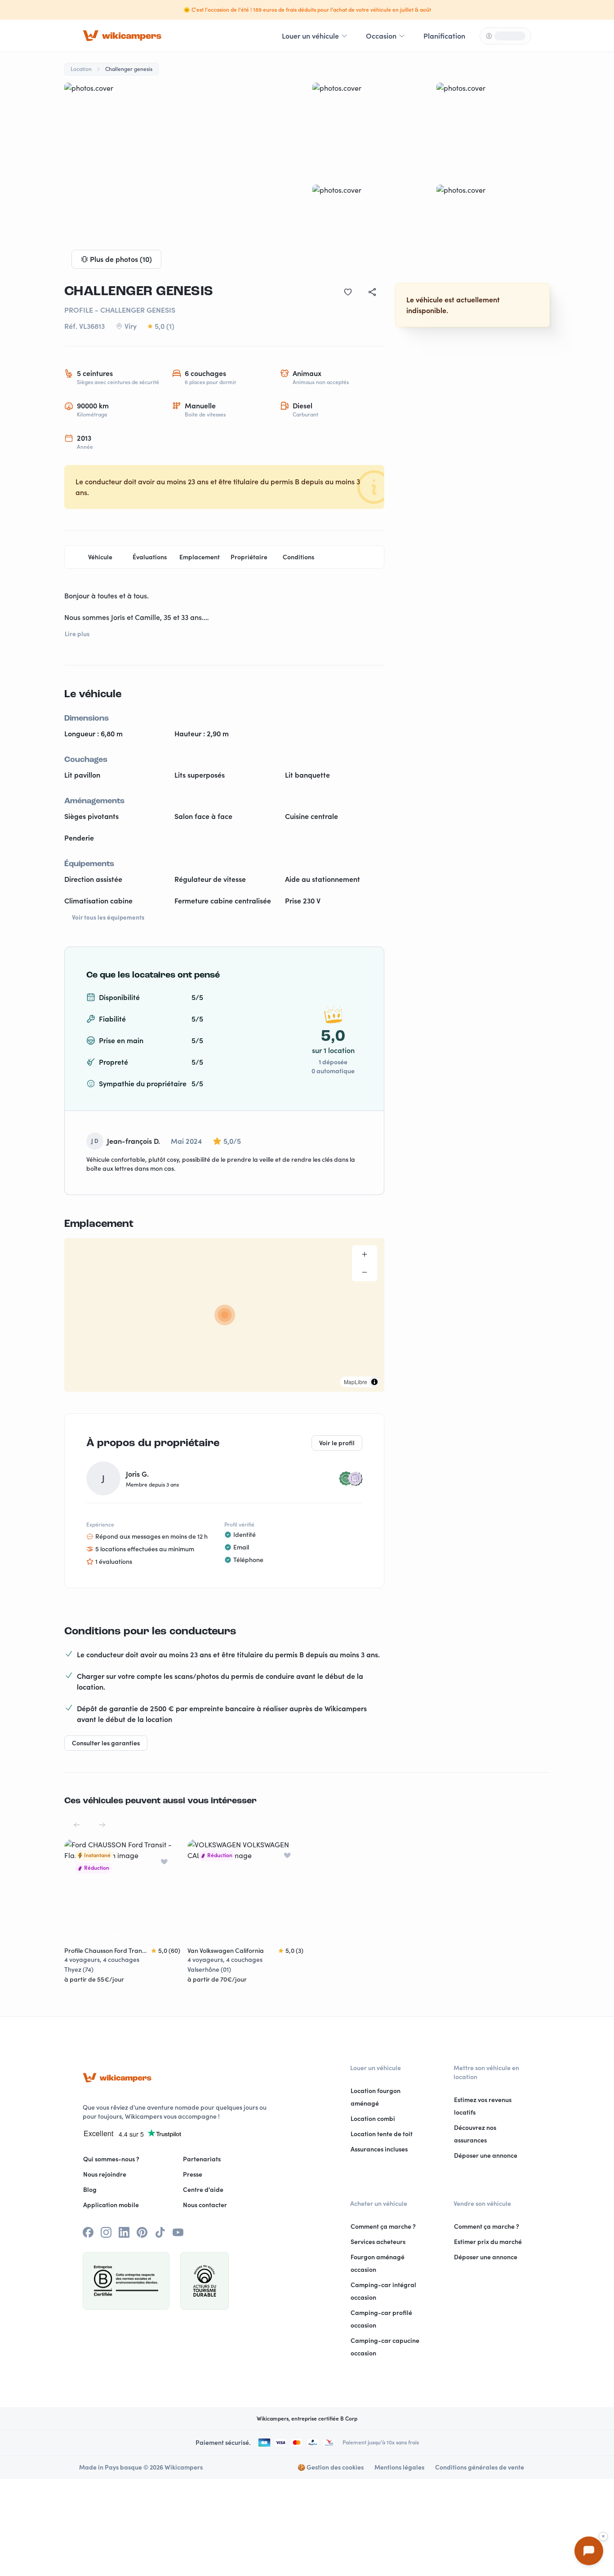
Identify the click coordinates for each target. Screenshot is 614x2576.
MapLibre (356, 1382)
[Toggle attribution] (374, 1382)
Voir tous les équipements (108, 917)
